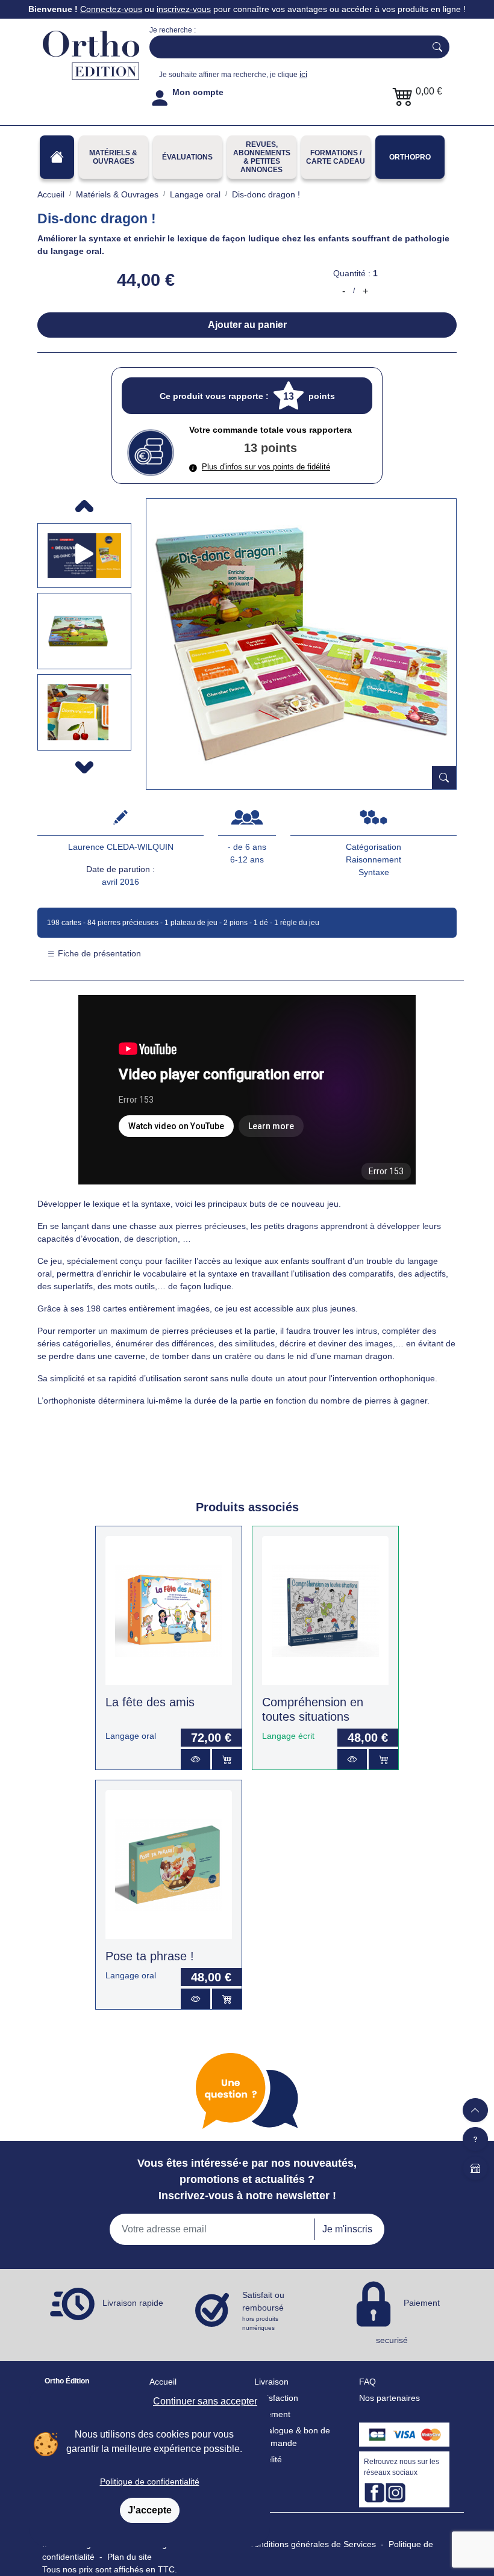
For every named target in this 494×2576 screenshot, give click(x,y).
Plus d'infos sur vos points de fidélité (266, 467)
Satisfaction (276, 2398)
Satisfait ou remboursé (263, 2311)
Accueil (163, 2382)
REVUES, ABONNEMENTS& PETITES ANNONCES (262, 157)
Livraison (271, 2382)
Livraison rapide (133, 2303)
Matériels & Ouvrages (113, 157)
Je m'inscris (347, 2229)
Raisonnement (374, 859)
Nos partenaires (389, 2398)
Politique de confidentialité (150, 2482)
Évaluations (187, 157)
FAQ (367, 2382)
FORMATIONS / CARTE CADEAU (336, 157)
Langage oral (131, 1736)
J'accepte (150, 2510)
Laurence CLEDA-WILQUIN (121, 847)
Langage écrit (288, 1736)
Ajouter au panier (247, 325)
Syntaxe (374, 872)
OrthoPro (410, 157)
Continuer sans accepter (205, 2401)
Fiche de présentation (98, 953)
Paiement (272, 2414)
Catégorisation (374, 847)
